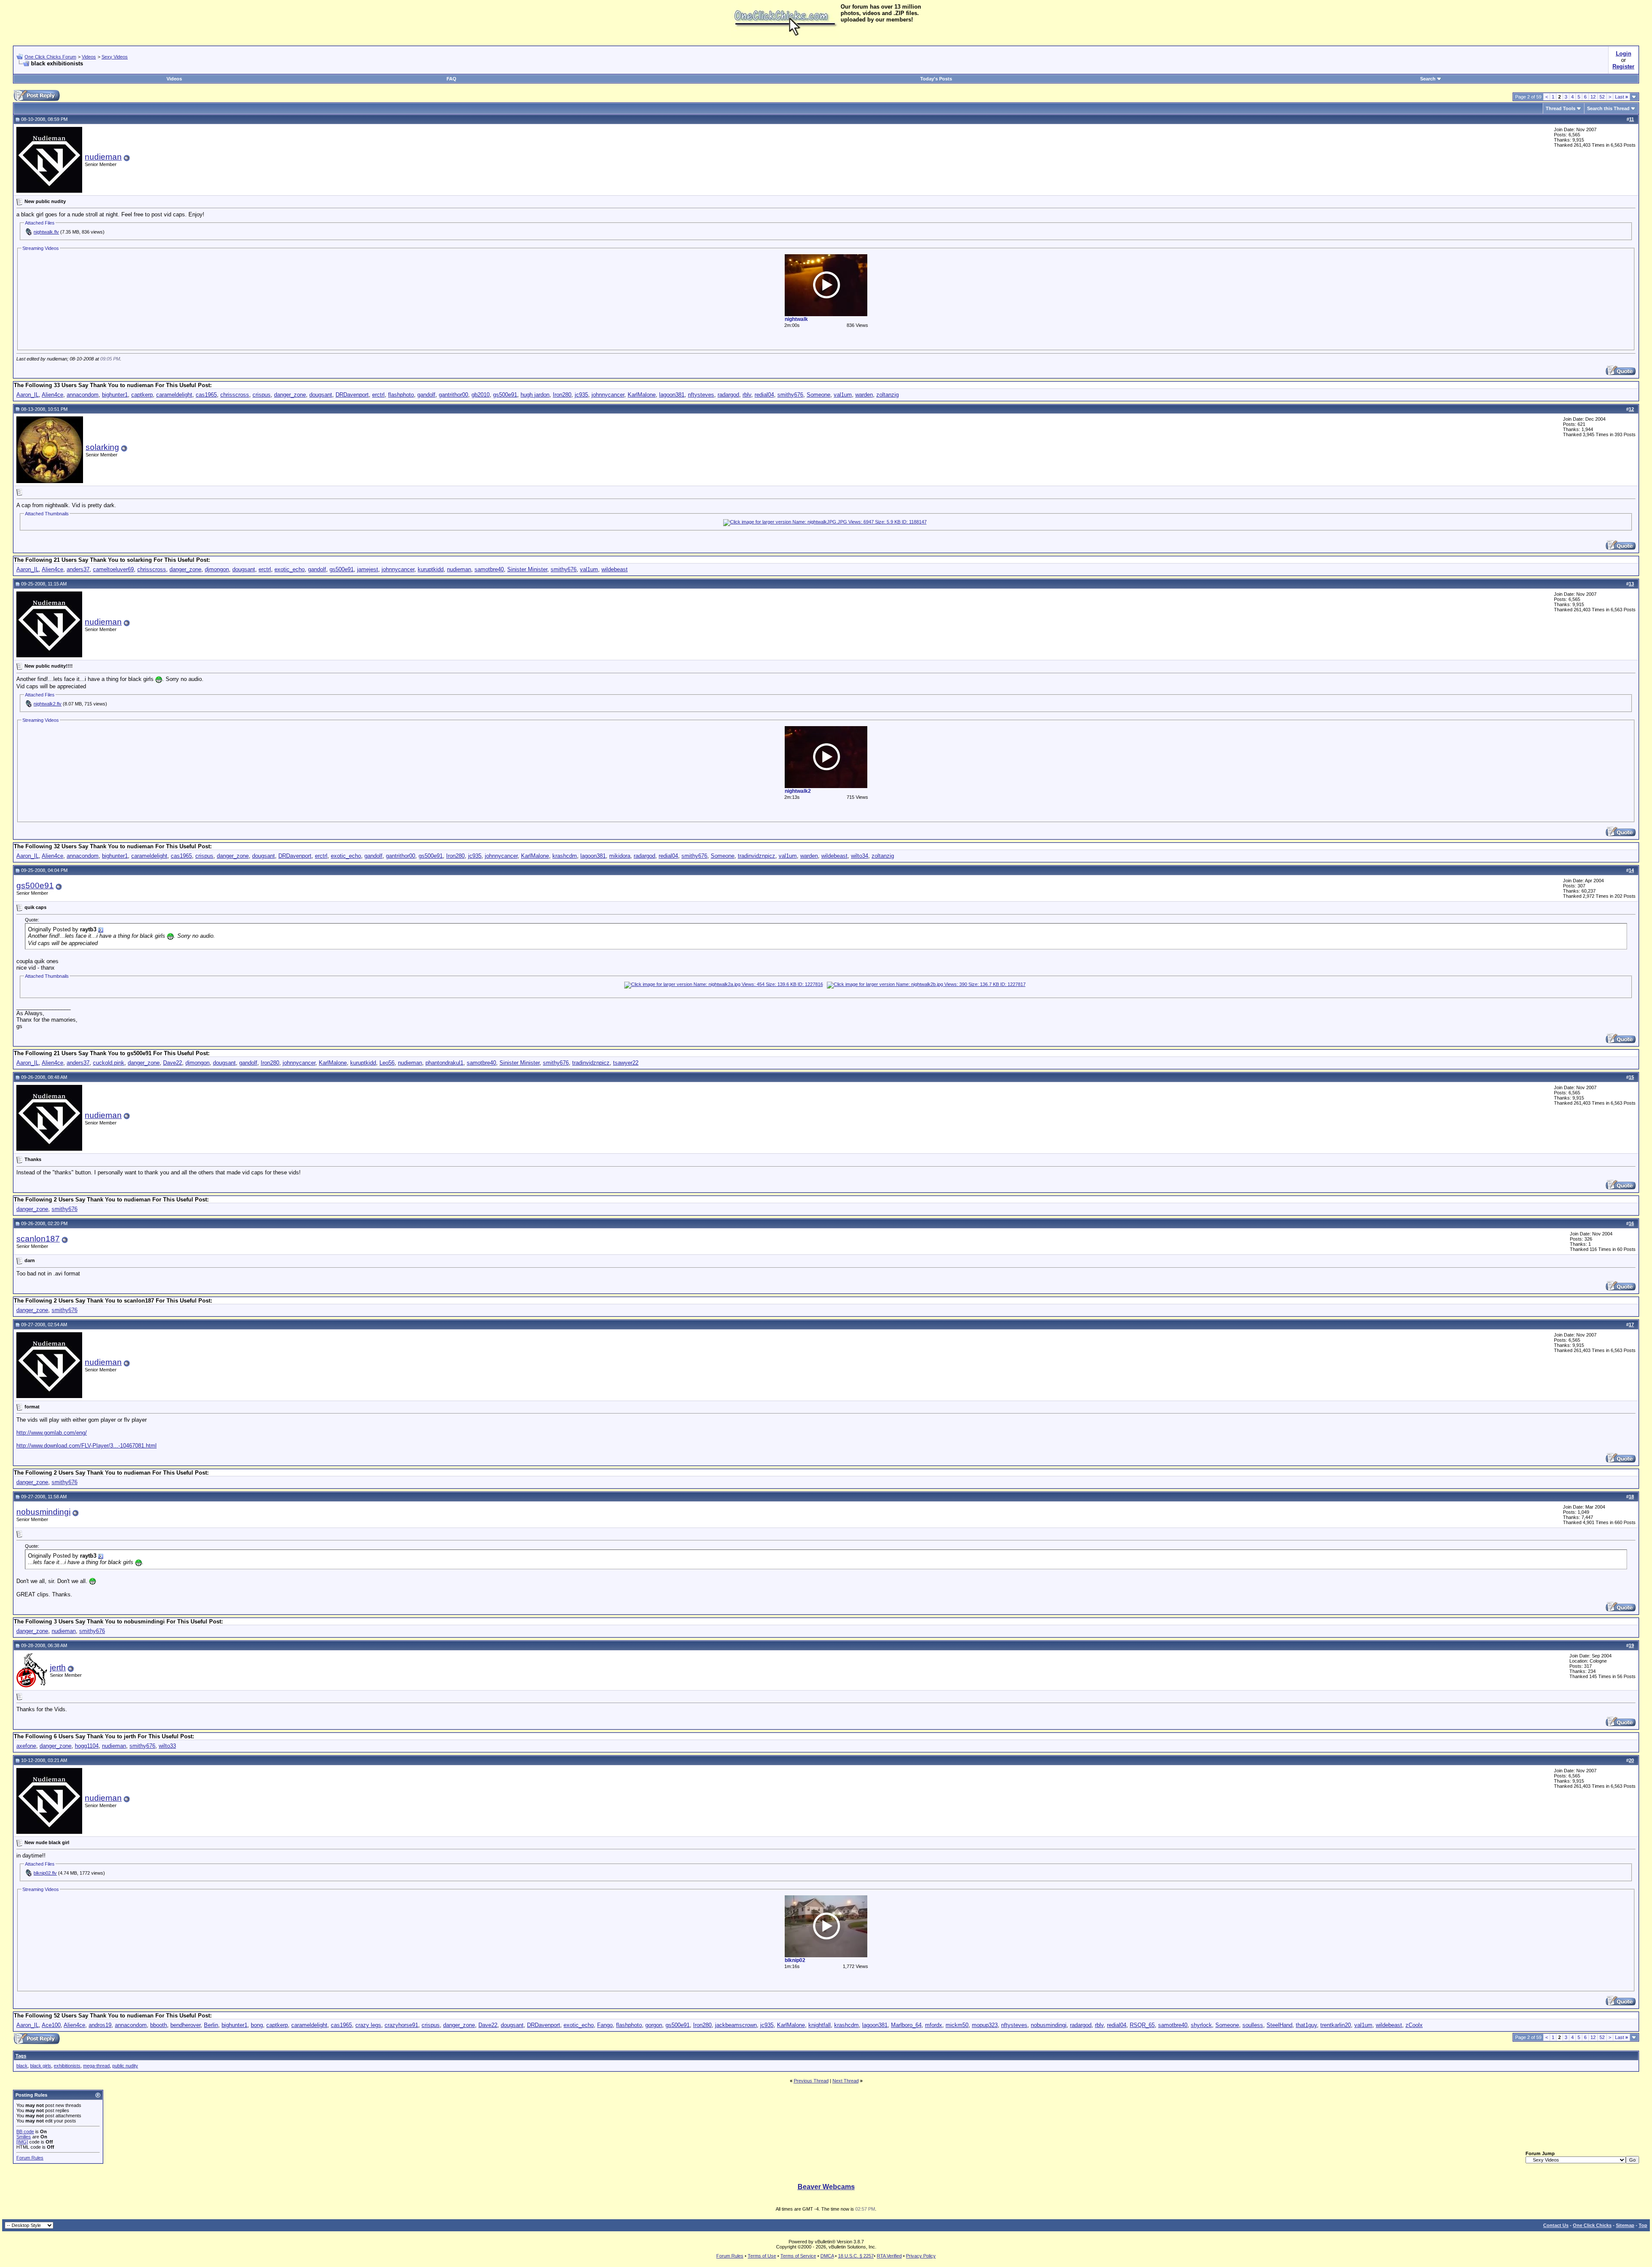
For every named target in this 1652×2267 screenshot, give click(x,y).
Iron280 (562, 395)
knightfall (820, 2025)
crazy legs (368, 2025)
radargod (728, 395)
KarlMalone (642, 395)
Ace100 (51, 2025)
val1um (843, 395)
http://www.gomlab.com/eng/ (52, 1433)
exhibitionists (67, 2066)
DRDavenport (352, 395)
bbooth (159, 2025)
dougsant (321, 395)
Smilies (24, 2137)
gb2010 (481, 395)
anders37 (78, 569)
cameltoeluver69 (113, 569)
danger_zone (290, 395)
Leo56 (387, 1063)
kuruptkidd (431, 569)
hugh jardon (535, 395)
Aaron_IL (28, 395)
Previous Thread (811, 2081)
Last (1621, 97)
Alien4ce (52, 395)
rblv (747, 395)
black (22, 2066)
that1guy (1306, 2025)
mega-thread (96, 2066)
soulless (1253, 2025)
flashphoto (401, 395)
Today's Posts (936, 79)
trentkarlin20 (1336, 2025)
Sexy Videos (115, 57)
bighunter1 (115, 395)
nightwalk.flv (46, 232)
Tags (21, 2056)
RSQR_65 (1142, 2025)
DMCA (827, 2256)
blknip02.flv (45, 1873)
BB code (25, 2131)
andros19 (100, 2025)
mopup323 (985, 2025)
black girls (41, 2066)
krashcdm (565, 856)
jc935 (581, 395)
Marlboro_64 (906, 2025)
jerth (58, 1668)
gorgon (654, 2025)
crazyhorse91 (401, 2025)
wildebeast (615, 569)
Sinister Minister (527, 569)
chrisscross (235, 395)
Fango (605, 2025)
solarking (102, 447)
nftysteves (701, 395)
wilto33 (167, 1746)
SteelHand (1279, 2025)
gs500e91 (505, 395)
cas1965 (206, 395)
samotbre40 (489, 569)
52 (1602, 97)
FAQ (452, 79)
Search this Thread (1608, 108)
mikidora (620, 856)
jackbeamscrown (736, 2025)
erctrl (378, 395)
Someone (818, 395)
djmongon (217, 569)
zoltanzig (888, 395)
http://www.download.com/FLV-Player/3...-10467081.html (86, 1446)
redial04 (764, 395)
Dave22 (173, 1063)
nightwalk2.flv (48, 704)
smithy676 (790, 395)
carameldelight (174, 395)
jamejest (368, 569)
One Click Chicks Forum (50, 57)
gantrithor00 (453, 395)
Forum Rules (30, 2158)
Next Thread (846, 2081)
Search (1428, 79)
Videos (89, 57)
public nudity (125, 2066)
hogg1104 (87, 1746)
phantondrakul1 (444, 1063)
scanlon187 (38, 1239)
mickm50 (957, 2025)
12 (1593, 97)
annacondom (83, 395)
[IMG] (22, 2142)
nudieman (103, 157)
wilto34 (860, 856)
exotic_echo (290, 569)
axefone (26, 1746)
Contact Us (1556, 2225)
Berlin (211, 2025)
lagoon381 (672, 395)
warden (864, 395)
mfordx (934, 2025)
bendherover (185, 2025)
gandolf (426, 395)
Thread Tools (1561, 108)
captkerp (142, 395)
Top (1643, 2225)
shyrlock (1201, 2025)
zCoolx (1414, 2025)
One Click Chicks (1592, 2225)
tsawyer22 (626, 1063)
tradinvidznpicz (757, 856)
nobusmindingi (43, 1512)
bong (257, 2025)
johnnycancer (608, 395)
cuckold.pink (109, 1063)
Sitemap (1625, 2225)
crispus (262, 395)
